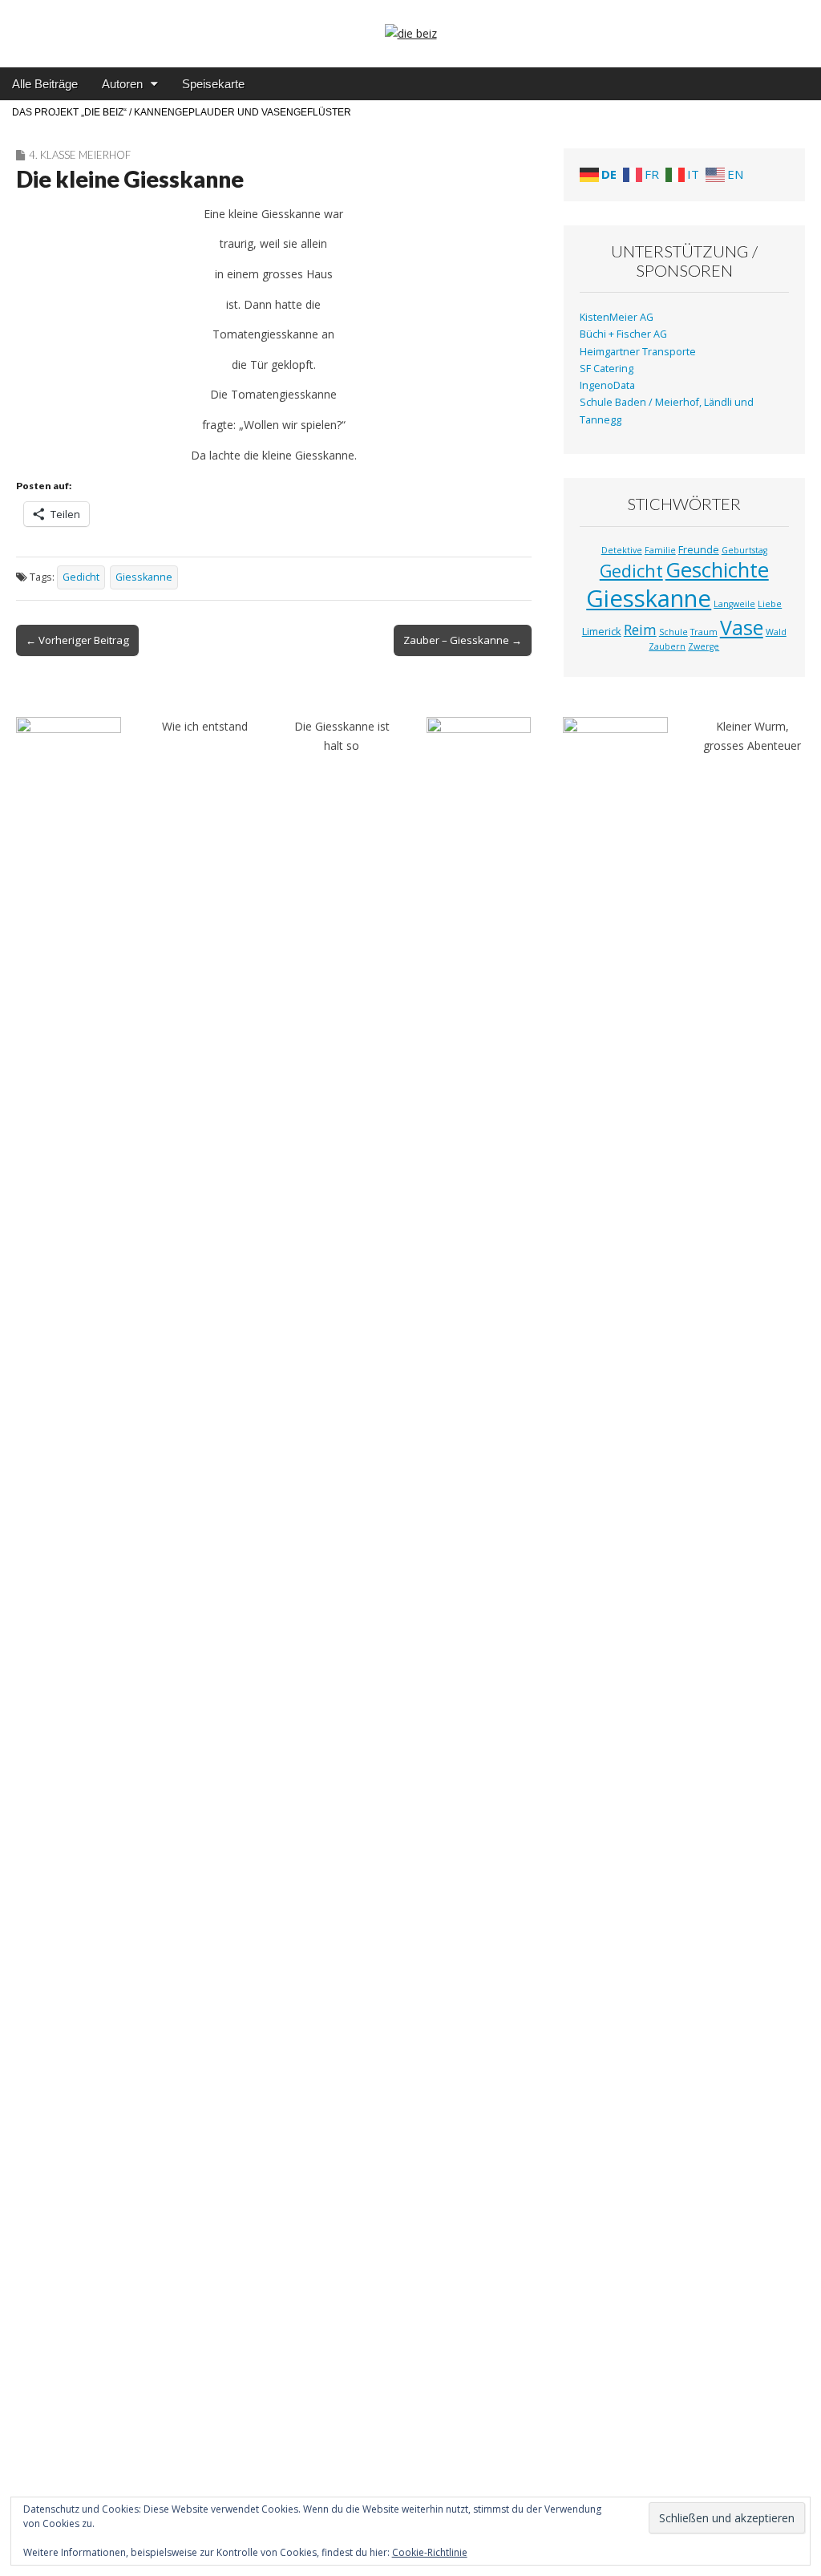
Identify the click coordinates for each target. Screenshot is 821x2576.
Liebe (770, 604)
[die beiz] (410, 22)
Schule (673, 632)
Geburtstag (744, 550)
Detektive (622, 550)
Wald (776, 632)
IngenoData (607, 385)
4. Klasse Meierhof (80, 155)
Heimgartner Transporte (638, 352)
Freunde (699, 549)
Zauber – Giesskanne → (463, 640)
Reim (640, 630)
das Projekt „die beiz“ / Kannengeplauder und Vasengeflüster (182, 112)
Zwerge (704, 646)
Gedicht (81, 577)
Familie (660, 550)
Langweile (734, 604)
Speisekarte (213, 84)
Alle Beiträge (45, 84)
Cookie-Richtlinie (430, 2552)
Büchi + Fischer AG (623, 334)
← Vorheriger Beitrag (77, 640)
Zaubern (667, 646)
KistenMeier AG (617, 317)
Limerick (602, 631)
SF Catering (607, 369)
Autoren (122, 84)
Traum (704, 632)
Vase (742, 627)
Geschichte (717, 570)
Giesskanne (144, 577)
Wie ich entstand (205, 726)
